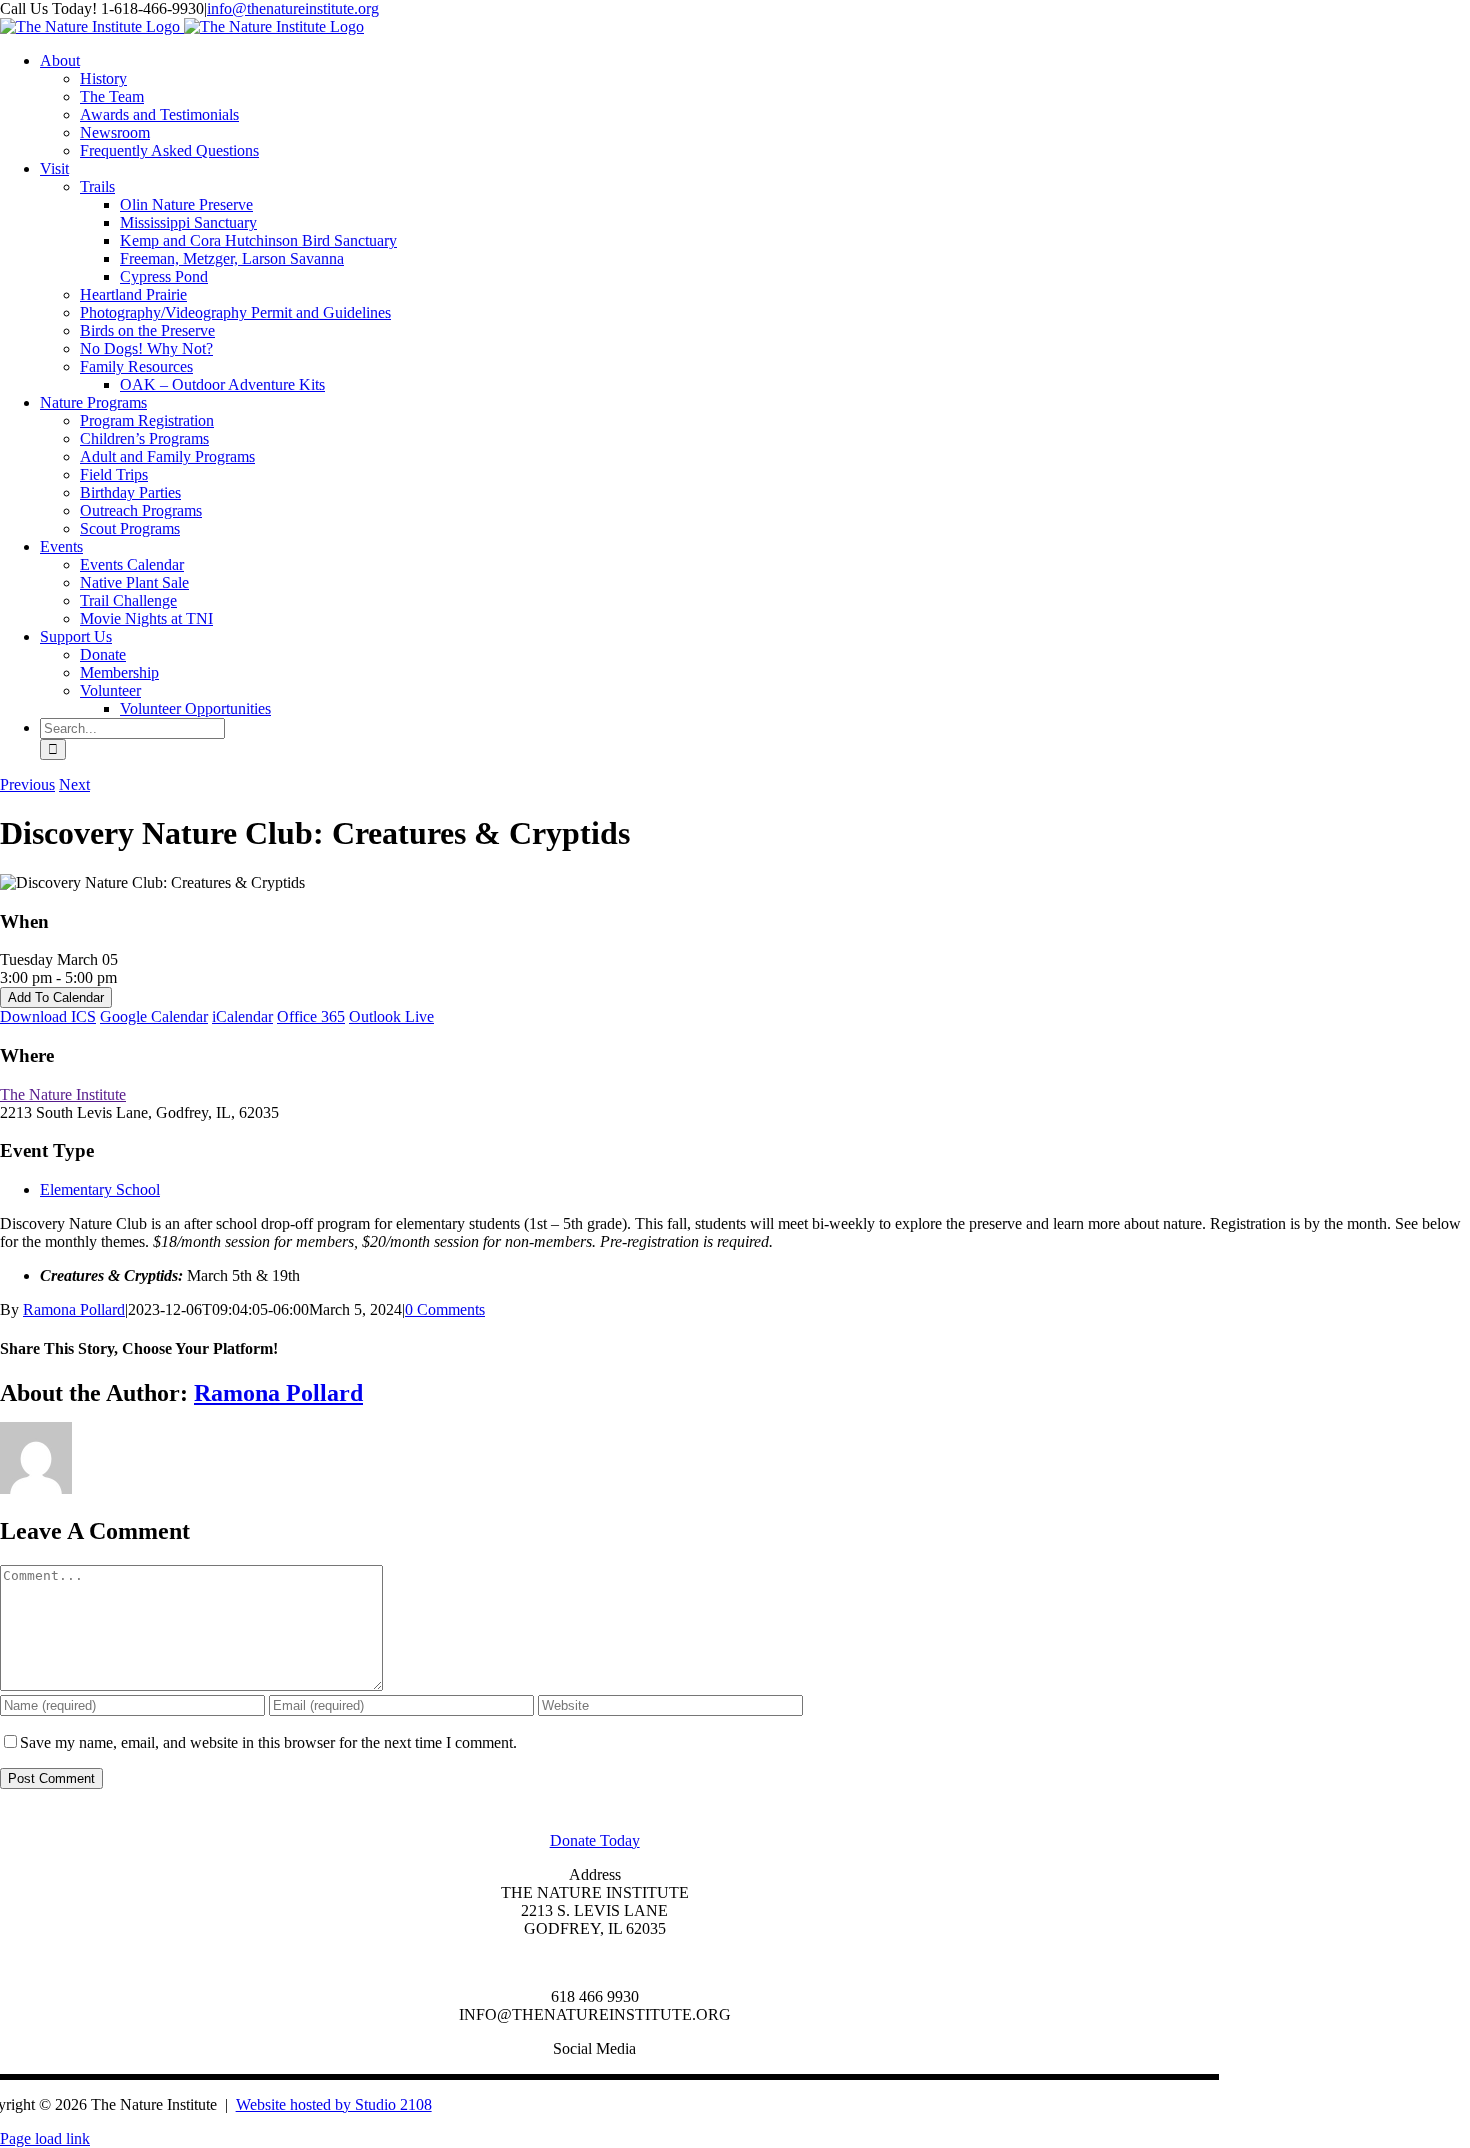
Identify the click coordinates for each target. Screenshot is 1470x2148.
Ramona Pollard (74, 1309)
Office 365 (311, 1016)
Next (74, 784)
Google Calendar (154, 1016)
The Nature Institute (63, 1094)
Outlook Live (391, 1016)
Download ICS (48, 1016)
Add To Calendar (56, 997)
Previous (27, 784)
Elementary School (100, 1189)
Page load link (45, 2138)
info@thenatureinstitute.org (293, 8)
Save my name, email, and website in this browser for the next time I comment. (268, 1742)
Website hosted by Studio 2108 (334, 2104)
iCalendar (242, 1016)
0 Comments (445, 1309)
